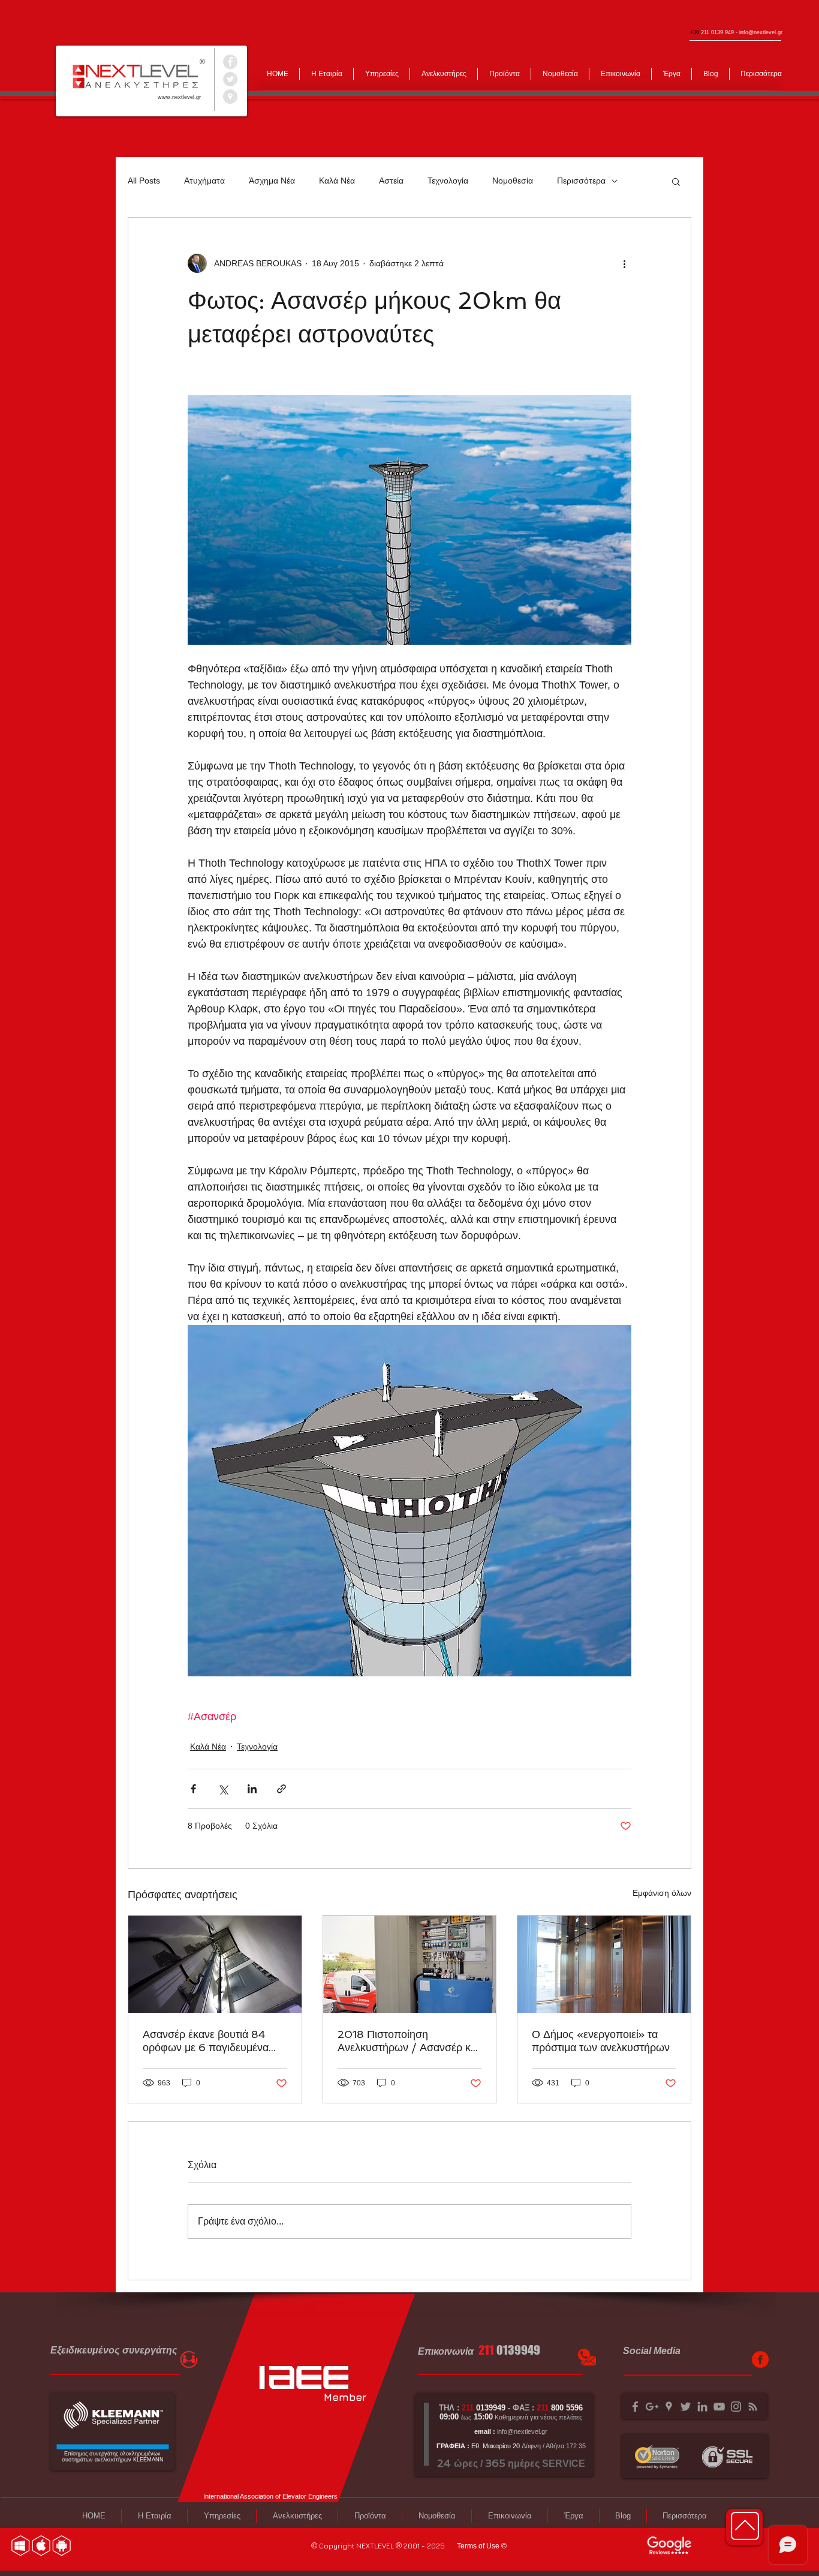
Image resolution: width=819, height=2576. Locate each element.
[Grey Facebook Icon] (635, 2407)
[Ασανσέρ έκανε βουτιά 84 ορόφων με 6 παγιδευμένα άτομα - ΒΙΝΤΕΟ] (215, 1964)
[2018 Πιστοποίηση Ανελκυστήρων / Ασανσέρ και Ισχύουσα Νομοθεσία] (410, 1964)
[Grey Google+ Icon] (652, 2407)
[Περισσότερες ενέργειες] (624, 263)
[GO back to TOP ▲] (745, 2526)
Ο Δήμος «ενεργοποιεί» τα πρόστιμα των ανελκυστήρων (601, 2041)
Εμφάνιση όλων (662, 1893)
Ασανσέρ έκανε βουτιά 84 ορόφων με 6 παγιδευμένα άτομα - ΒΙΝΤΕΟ (206, 2041)
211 (486, 2350)
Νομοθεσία (513, 181)
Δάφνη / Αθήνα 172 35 (553, 2446)
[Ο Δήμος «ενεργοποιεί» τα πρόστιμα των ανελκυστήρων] (604, 1964)
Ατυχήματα (204, 181)
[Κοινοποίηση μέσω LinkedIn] (252, 1789)
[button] (676, 181)
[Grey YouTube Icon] (719, 2407)
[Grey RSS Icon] (753, 2407)
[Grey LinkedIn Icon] (702, 2407)
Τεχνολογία (448, 181)
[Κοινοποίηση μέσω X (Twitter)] (223, 1789)
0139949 (518, 2350)
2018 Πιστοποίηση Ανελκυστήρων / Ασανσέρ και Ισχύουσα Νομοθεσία (408, 2041)
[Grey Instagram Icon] (736, 2407)
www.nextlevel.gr (179, 97)
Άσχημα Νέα (272, 181)
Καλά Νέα (337, 181)
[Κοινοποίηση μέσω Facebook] (193, 1789)
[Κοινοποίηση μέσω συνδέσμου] (281, 1789)
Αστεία (391, 181)
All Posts (144, 181)
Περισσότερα (581, 181)
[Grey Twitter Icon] (686, 2407)
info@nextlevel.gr (761, 32)
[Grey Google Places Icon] (669, 2407)
